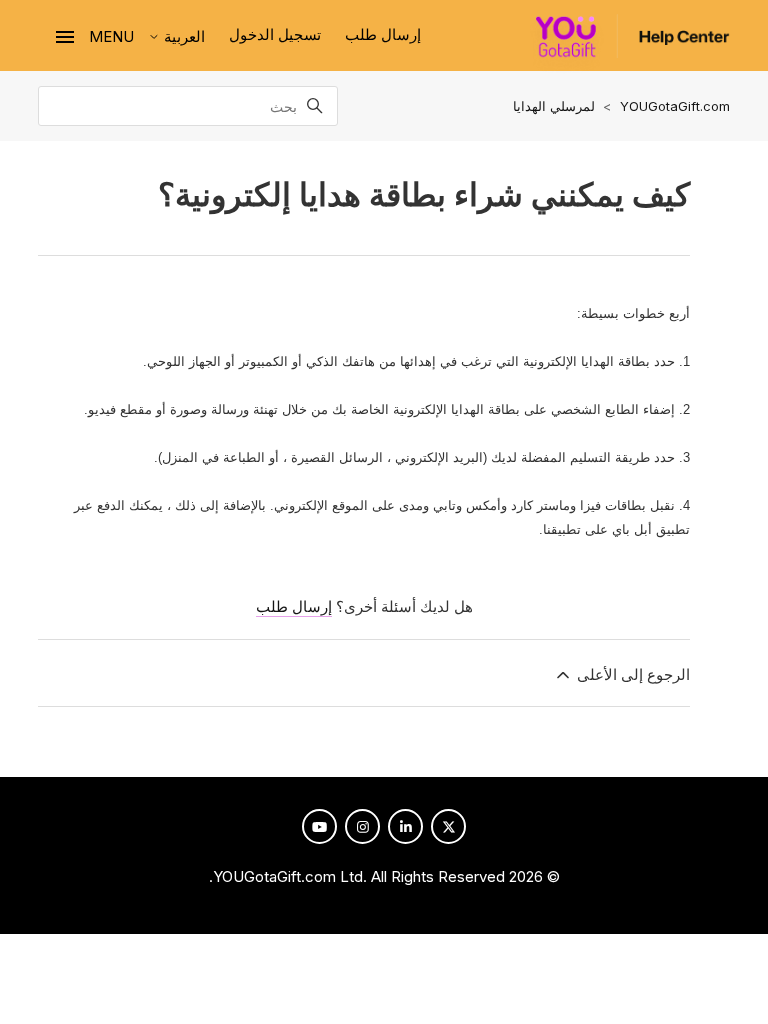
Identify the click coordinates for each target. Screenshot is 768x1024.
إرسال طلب (383, 34)
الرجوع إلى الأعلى (631, 674)
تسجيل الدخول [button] (275, 34)
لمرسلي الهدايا (554, 106)
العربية (182, 36)
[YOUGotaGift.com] (626, 44)
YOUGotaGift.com (675, 106)
